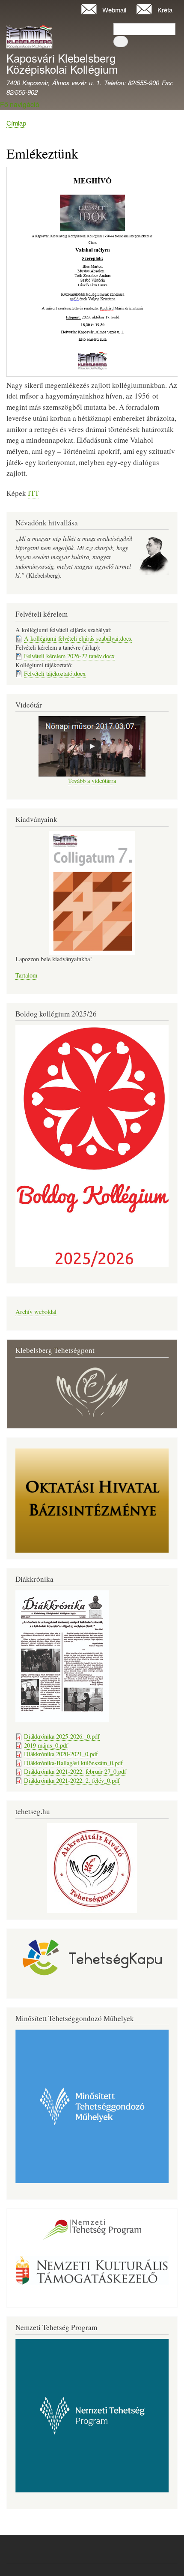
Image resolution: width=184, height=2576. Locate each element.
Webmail (114, 10)
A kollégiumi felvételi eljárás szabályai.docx (78, 638)
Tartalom (26, 975)
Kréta (165, 10)
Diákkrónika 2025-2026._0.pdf (62, 1736)
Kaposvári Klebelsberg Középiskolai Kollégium (62, 63)
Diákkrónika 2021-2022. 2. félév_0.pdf (72, 1780)
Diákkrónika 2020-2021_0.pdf (61, 1754)
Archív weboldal (36, 1312)
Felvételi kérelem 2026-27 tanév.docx (69, 656)
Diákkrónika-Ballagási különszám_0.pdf (73, 1763)
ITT (33, 493)
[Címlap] (30, 38)
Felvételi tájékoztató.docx (55, 673)
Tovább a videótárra (92, 781)
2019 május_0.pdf (46, 1745)
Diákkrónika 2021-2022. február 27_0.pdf (75, 1771)
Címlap (16, 123)
